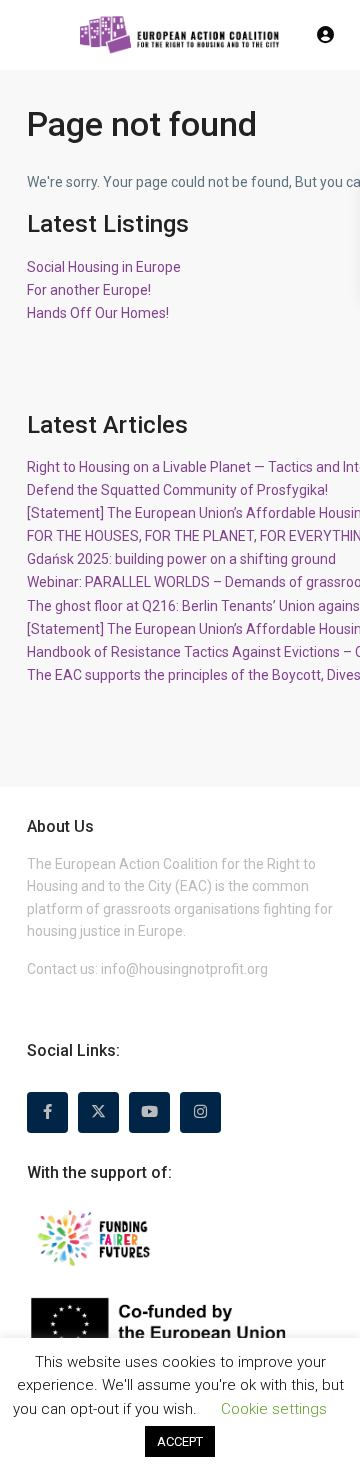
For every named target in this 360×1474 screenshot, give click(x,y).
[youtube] (149, 1112)
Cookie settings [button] (274, 1409)
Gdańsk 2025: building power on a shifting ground (181, 559)
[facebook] (47, 1112)
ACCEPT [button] (180, 1441)
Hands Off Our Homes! (98, 313)
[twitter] (98, 1112)
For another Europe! (89, 290)
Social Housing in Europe (104, 267)
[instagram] (200, 1112)
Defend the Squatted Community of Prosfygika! (177, 490)
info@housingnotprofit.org (184, 969)
